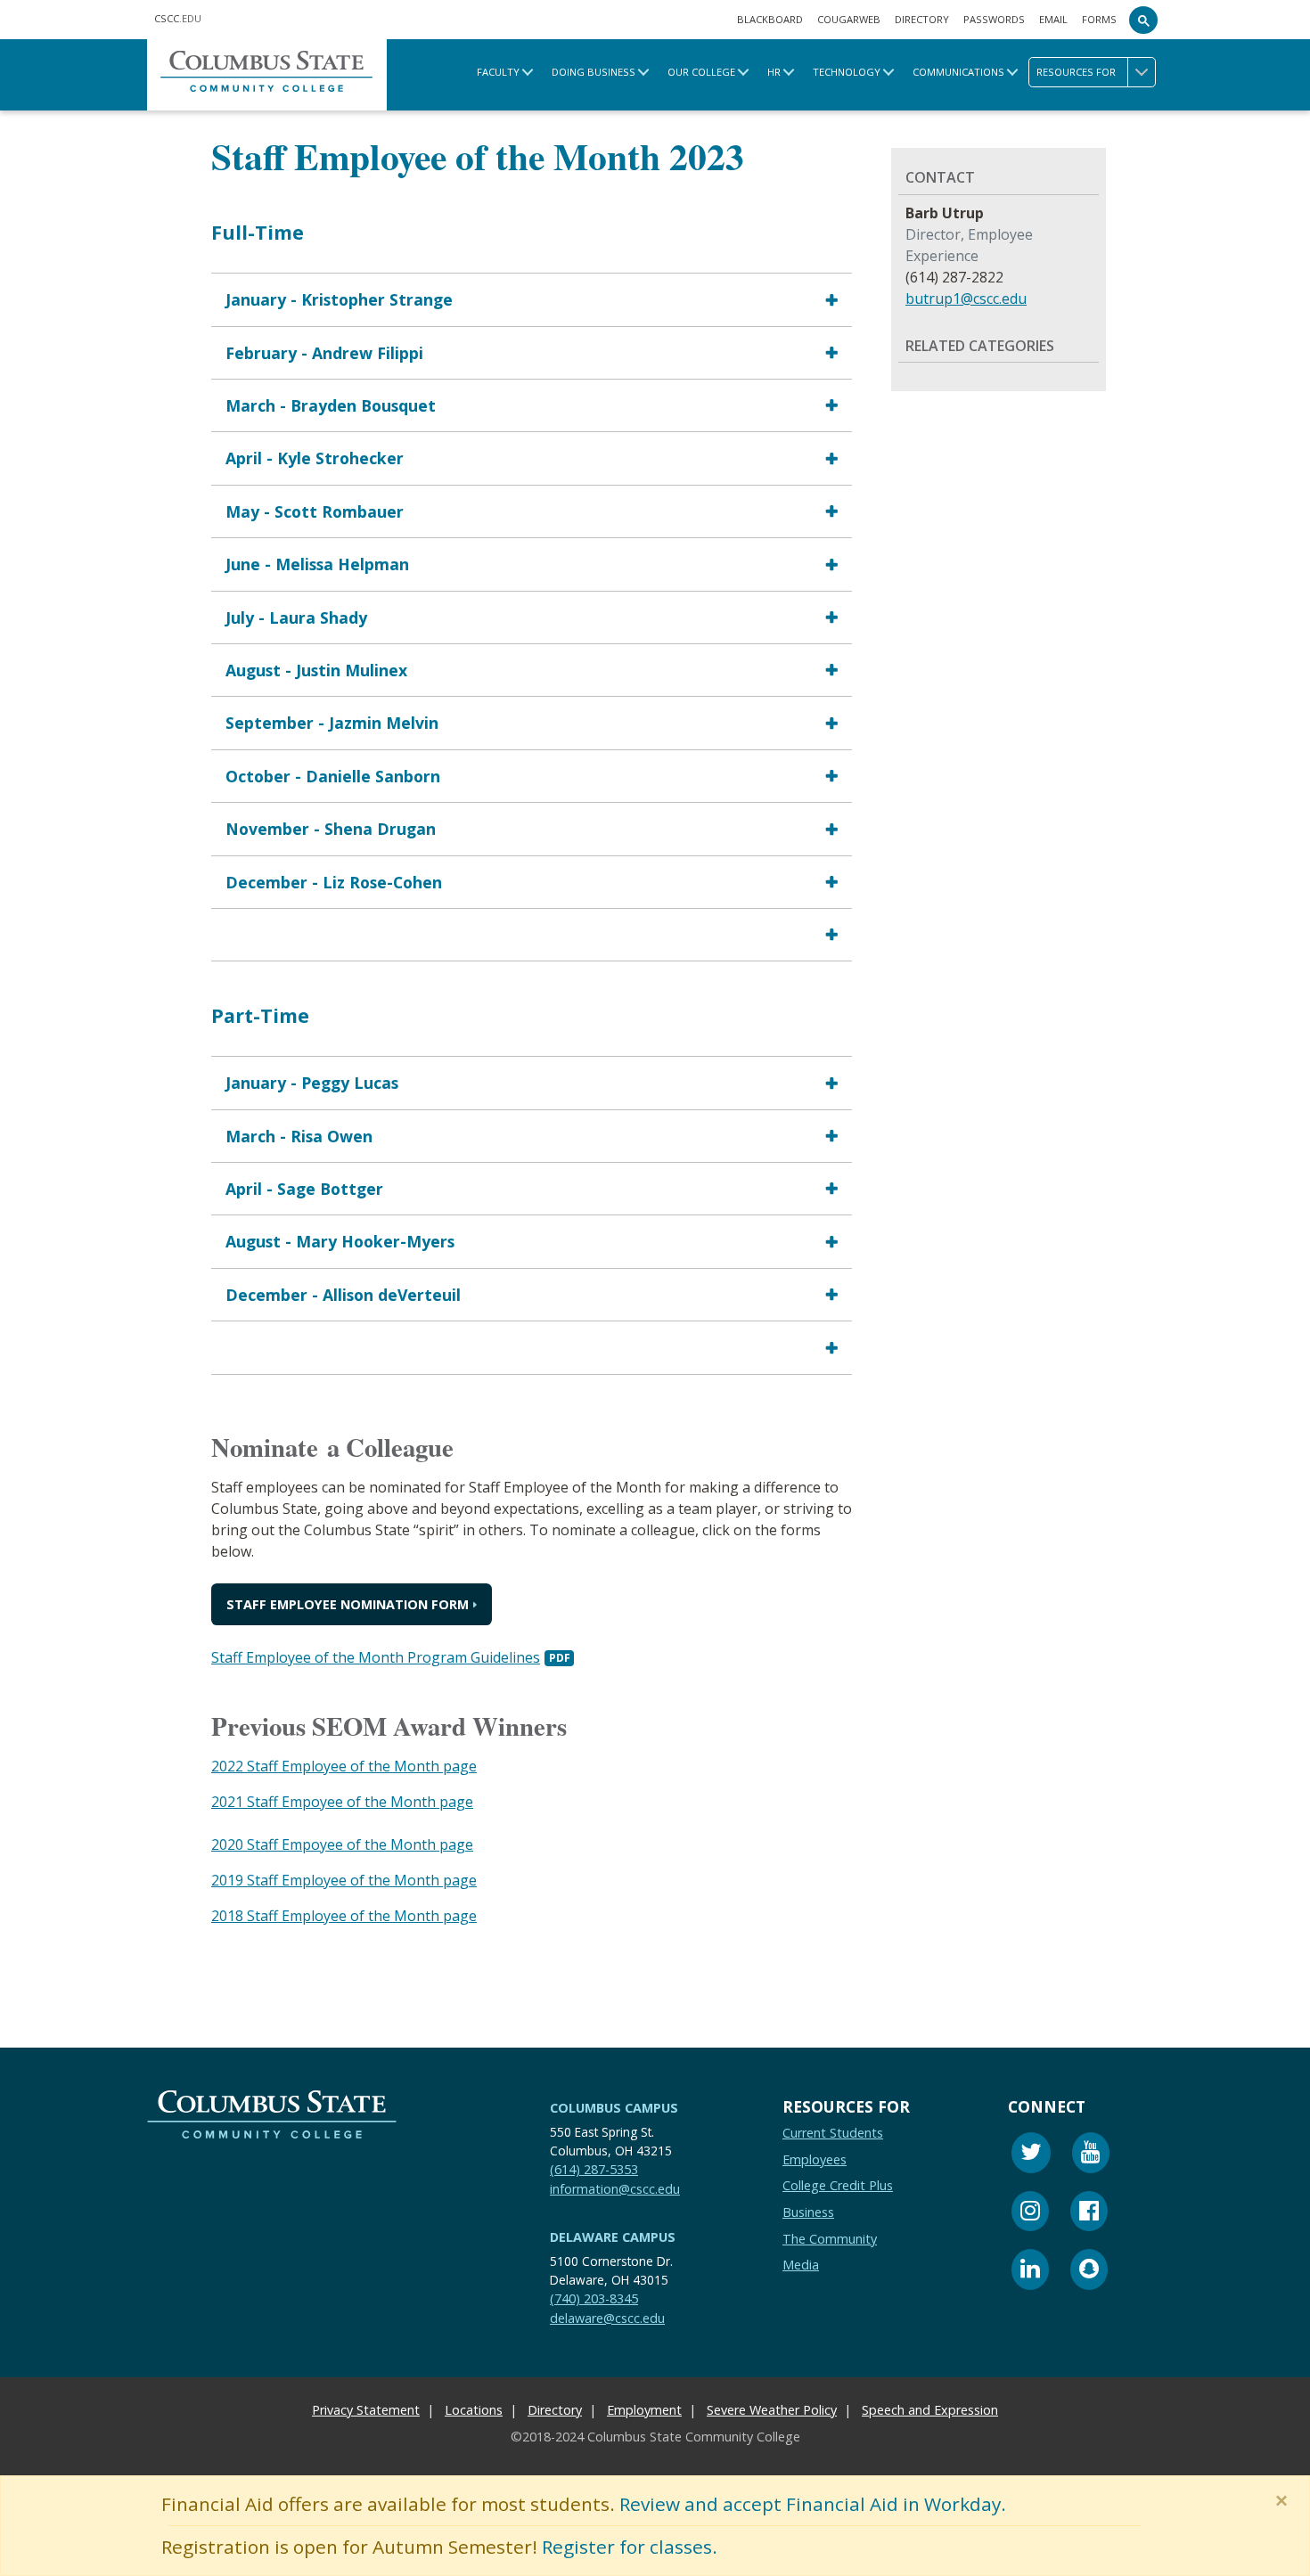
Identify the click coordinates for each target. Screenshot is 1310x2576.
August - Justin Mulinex (316, 670)
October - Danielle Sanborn (333, 776)
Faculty (498, 72)
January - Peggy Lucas (312, 1083)
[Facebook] (1089, 2214)
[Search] (1143, 20)
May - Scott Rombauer (315, 511)
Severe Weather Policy (772, 2411)
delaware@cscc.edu (607, 2318)
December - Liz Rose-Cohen (334, 882)
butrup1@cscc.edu (966, 298)
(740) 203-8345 (594, 2298)
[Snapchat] (1089, 2273)
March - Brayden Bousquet (331, 405)
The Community (830, 2239)
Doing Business (594, 72)
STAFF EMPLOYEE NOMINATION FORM (348, 1604)
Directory (922, 19)
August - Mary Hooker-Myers (340, 1242)
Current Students (833, 2134)
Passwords (994, 19)
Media (801, 2265)
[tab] (532, 299)
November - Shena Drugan (331, 829)
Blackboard (770, 19)
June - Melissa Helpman (317, 564)
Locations (474, 2411)
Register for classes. (630, 2547)
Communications (958, 72)
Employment (644, 2411)
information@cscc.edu (615, 2189)
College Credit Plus (838, 2186)
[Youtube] (1091, 2156)
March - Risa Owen (299, 1136)
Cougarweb (849, 19)
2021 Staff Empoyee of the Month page (342, 1802)
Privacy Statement (366, 2411)
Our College (701, 72)
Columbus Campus (614, 2108)
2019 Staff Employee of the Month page (344, 1880)
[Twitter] (1031, 2156)
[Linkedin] (1030, 2273)
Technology (847, 72)
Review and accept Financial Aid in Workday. (813, 2504)
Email (1053, 19)
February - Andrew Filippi (324, 353)
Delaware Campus (613, 2238)
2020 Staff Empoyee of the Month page (342, 1844)
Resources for (1076, 72)
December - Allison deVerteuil (343, 1295)
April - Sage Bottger (304, 1189)
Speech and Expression (930, 2411)
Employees (815, 2159)
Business (808, 2212)
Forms (1099, 19)
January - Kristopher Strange (339, 299)
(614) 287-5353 (594, 2169)
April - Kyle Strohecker (315, 459)
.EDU (178, 18)
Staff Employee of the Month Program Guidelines (376, 1657)
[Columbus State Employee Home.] (267, 74)
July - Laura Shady (296, 617)
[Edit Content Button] (11, 2565)
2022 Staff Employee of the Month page (344, 1766)
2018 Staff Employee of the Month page (344, 1916)
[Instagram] (1030, 2214)
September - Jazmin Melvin (332, 724)
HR (774, 72)
